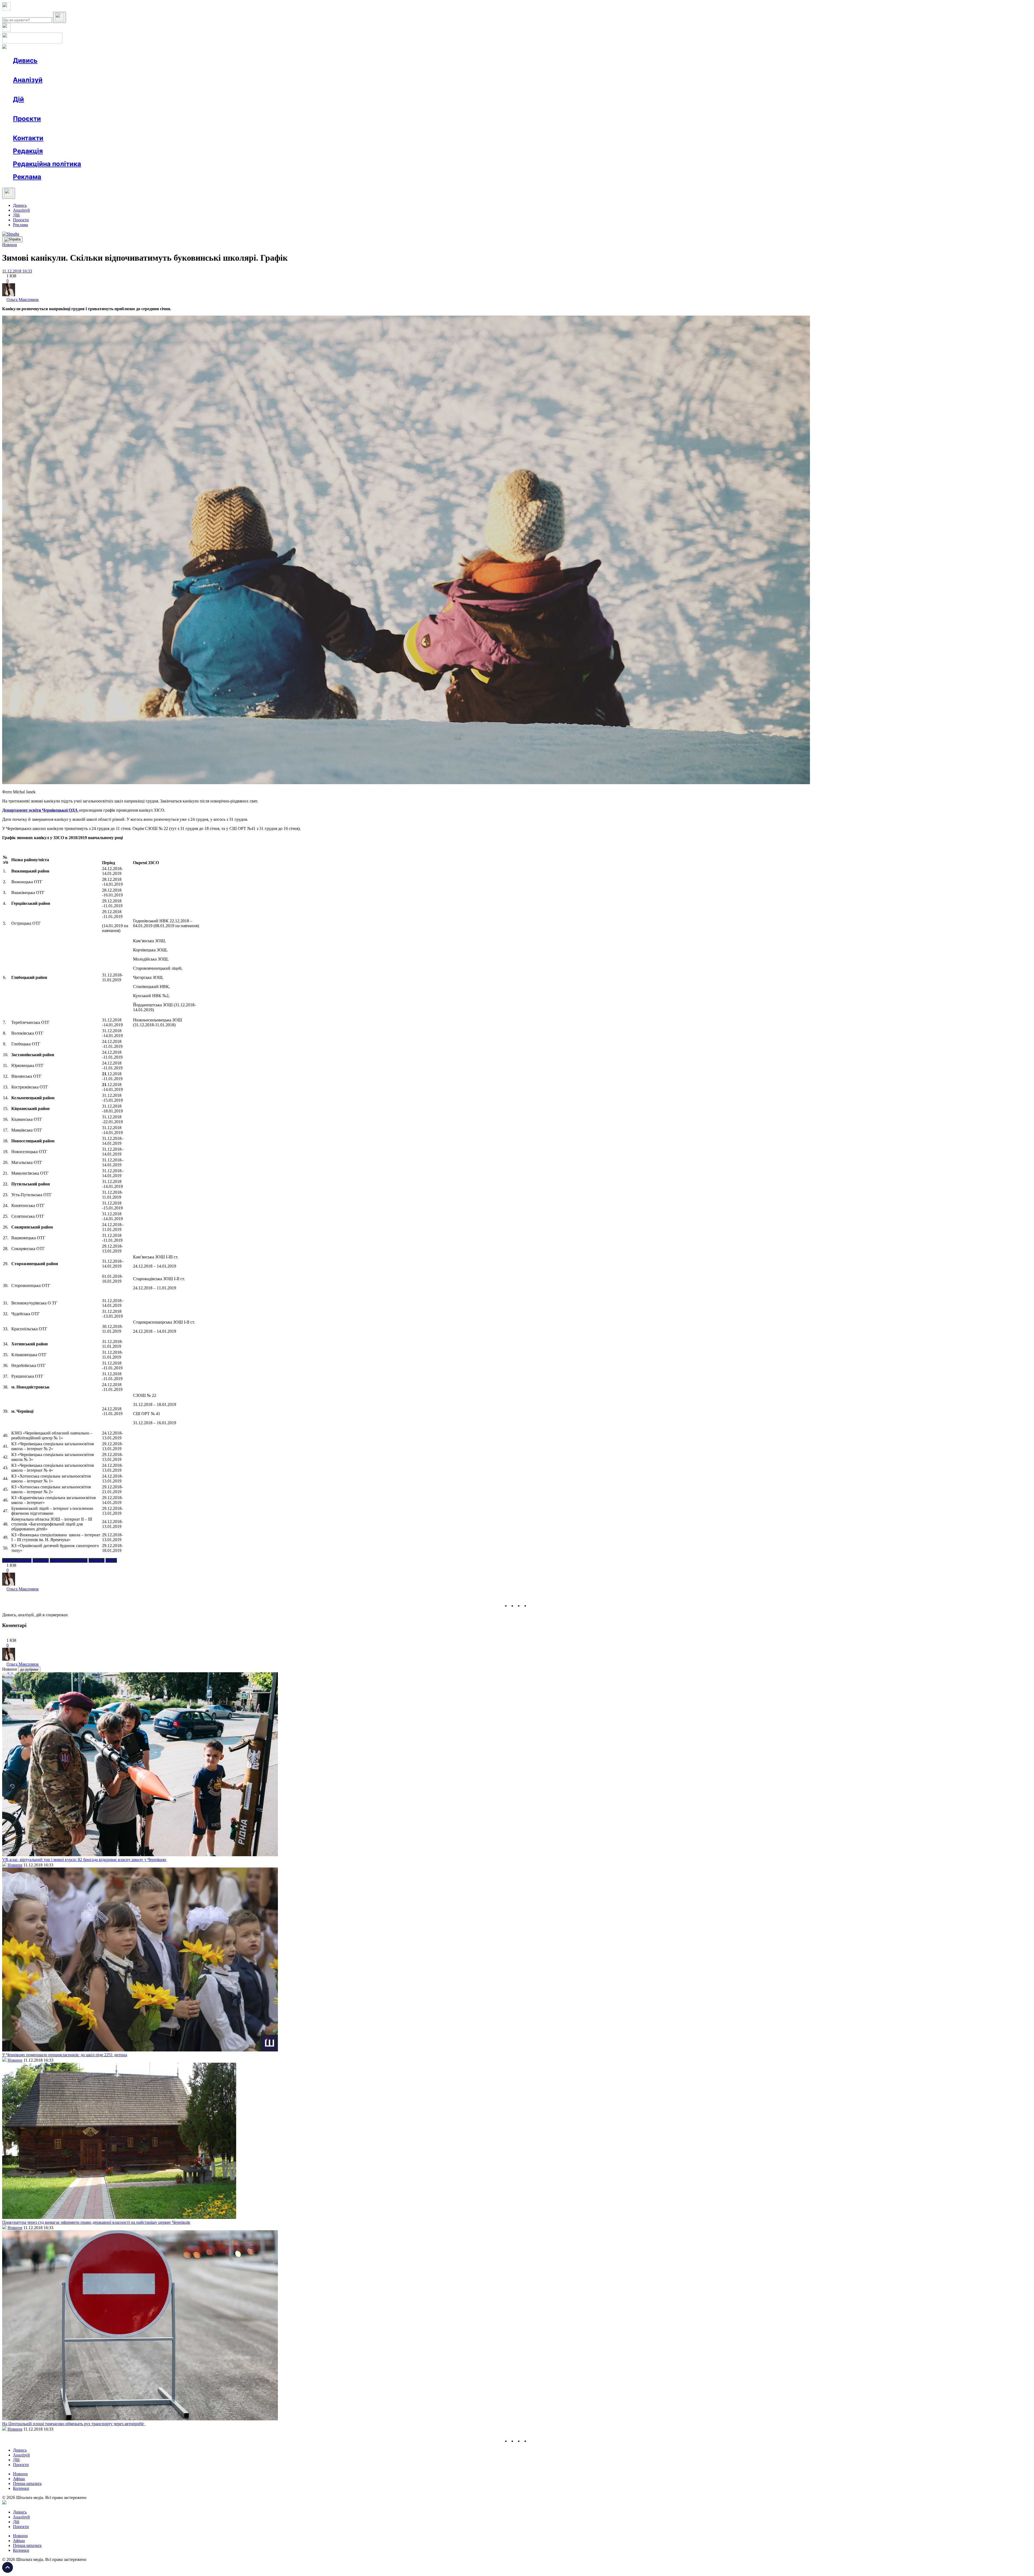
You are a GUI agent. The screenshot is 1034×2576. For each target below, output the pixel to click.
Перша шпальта (27, 2483)
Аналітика (33, 90)
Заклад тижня (126, 128)
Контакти (28, 138)
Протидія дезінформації (166, 128)
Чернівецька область (69, 1560)
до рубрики (29, 1669)
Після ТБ (247, 128)
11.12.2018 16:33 (17, 271)
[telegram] (532, 1606)
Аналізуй (28, 80)
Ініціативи (71, 109)
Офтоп (95, 70)
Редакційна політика (47, 164)
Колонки (88, 90)
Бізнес (111, 109)
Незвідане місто (38, 128)
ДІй (16, 215)
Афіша (30, 109)
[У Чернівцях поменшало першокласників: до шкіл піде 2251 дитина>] (140, 2050)
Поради (93, 109)
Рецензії (48, 109)
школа (111, 1560)
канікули (41, 1560)
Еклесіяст (270, 128)
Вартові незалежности (213, 128)
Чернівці (97, 1560)
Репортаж (75, 70)
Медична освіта (94, 128)
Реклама (129, 109)
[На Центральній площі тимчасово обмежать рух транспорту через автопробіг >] (140, 2419)
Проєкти (27, 119)
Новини (31, 70)
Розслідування (61, 90)
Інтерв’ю (52, 70)
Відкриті (66, 128)
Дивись (25, 60)
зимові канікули (17, 1560)
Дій (18, 99)
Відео (112, 70)
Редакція (28, 151)
